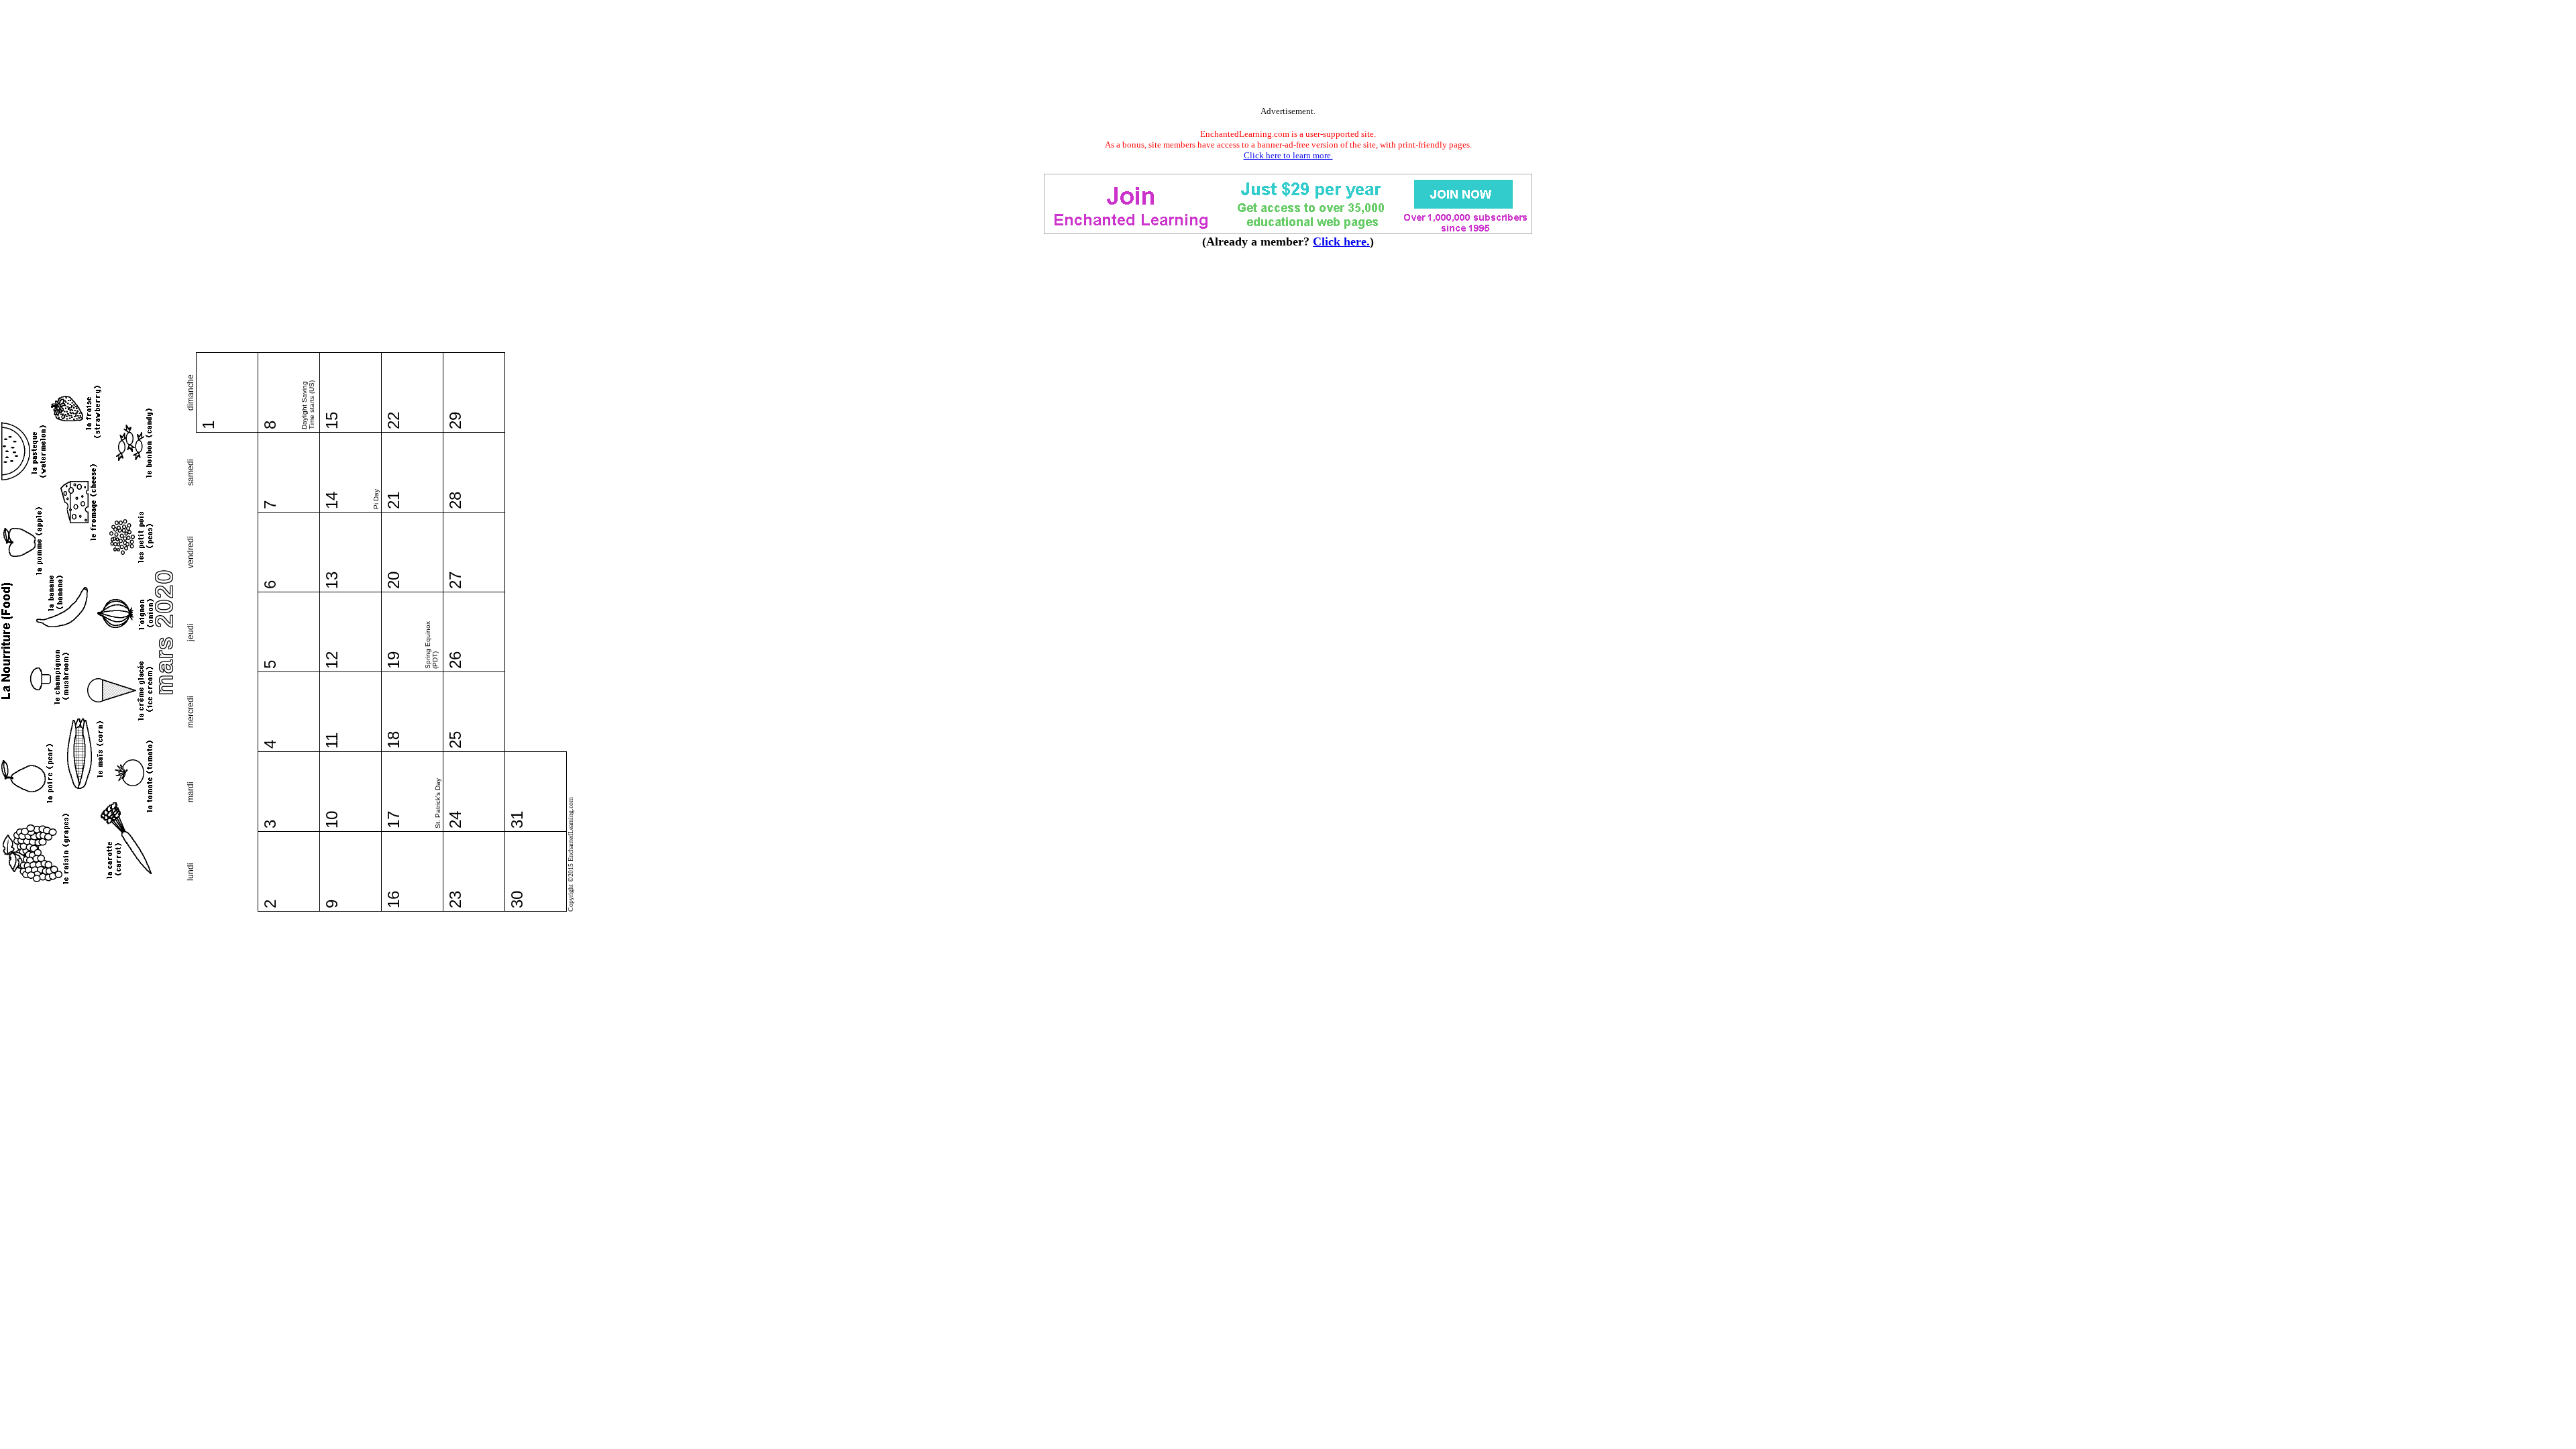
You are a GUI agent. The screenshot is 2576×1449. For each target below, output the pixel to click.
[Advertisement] (1288, 56)
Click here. (1341, 241)
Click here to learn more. (1288, 155)
